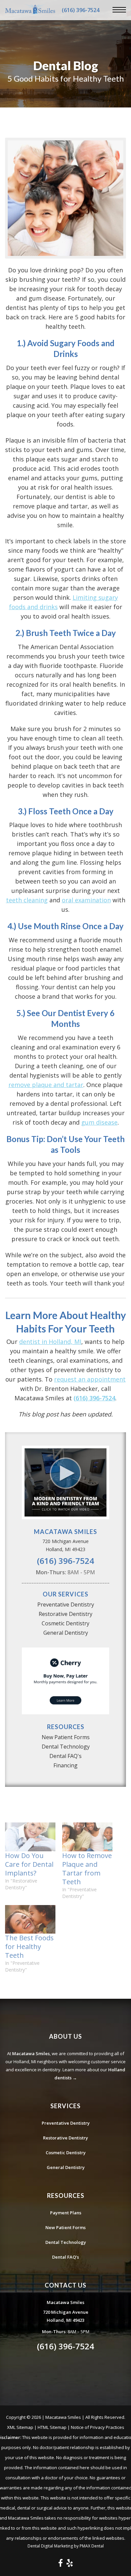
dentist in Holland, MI (50, 1342)
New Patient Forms (66, 1737)
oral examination (86, 900)
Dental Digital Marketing (50, 2546)
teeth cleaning (27, 900)
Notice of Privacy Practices (98, 2427)
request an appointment (90, 1379)
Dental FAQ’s (65, 2257)
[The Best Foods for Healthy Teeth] (30, 1919)
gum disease (99, 1122)
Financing (65, 1765)
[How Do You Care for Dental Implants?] (30, 1837)
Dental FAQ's (65, 1756)
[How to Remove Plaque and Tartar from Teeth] (87, 1837)
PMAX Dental (92, 2546)
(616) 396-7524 (81, 10)
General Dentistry (66, 1633)
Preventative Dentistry (66, 1605)
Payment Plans (66, 2213)
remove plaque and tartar (46, 1085)
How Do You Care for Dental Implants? (29, 1864)
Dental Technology (66, 1747)
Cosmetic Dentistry (65, 1623)
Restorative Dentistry (65, 1614)
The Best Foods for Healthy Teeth (29, 1947)
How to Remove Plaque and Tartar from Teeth (87, 1869)
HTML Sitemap (52, 2427)
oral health (75, 684)
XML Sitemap (20, 2427)
